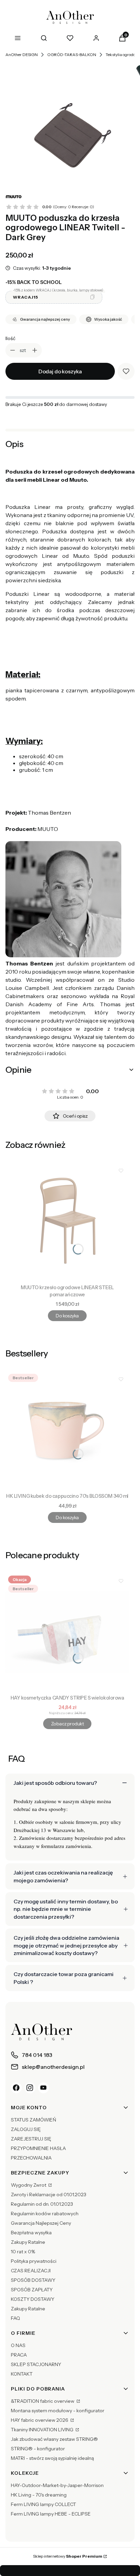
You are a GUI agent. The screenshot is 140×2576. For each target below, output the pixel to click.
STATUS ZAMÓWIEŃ (33, 2120)
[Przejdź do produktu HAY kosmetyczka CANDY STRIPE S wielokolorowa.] (67, 1632)
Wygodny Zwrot (29, 2185)
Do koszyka (67, 1316)
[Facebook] (16, 2088)
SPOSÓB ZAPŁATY (32, 2290)
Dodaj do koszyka (60, 371)
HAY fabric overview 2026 (40, 2420)
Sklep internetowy (68, 2556)
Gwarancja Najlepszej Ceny (41, 2223)
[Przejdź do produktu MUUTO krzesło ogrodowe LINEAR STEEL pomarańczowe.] (67, 1222)
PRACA (19, 2355)
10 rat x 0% (23, 2252)
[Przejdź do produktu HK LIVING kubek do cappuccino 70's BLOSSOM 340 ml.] (67, 1431)
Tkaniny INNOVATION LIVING (43, 2430)
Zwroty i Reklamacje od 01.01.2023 (49, 2195)
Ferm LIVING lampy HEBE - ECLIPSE (51, 2514)
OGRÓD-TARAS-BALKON (72, 55)
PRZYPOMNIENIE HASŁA (38, 2148)
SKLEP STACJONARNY (36, 2364)
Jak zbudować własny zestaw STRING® (54, 2439)
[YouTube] (43, 2088)
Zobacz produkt (67, 1724)
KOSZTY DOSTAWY (33, 2299)
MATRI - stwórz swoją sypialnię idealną (52, 2458)
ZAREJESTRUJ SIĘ (31, 2139)
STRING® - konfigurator (38, 2449)
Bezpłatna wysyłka (31, 2233)
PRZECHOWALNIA (31, 2158)
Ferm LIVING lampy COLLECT (43, 2504)
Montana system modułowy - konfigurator (58, 2411)
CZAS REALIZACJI (31, 2271)
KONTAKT (22, 2374)
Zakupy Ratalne (28, 2242)
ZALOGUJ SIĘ (26, 2129)
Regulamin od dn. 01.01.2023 (42, 2204)
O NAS (18, 2345)
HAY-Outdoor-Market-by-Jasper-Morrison (57, 2485)
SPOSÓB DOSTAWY (33, 2280)
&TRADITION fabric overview (43, 2401)
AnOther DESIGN (22, 55)
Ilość (10, 338)
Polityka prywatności (34, 2261)
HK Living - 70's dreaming (39, 2495)
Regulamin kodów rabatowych (45, 2214)
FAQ (15, 2318)
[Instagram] (30, 2088)
